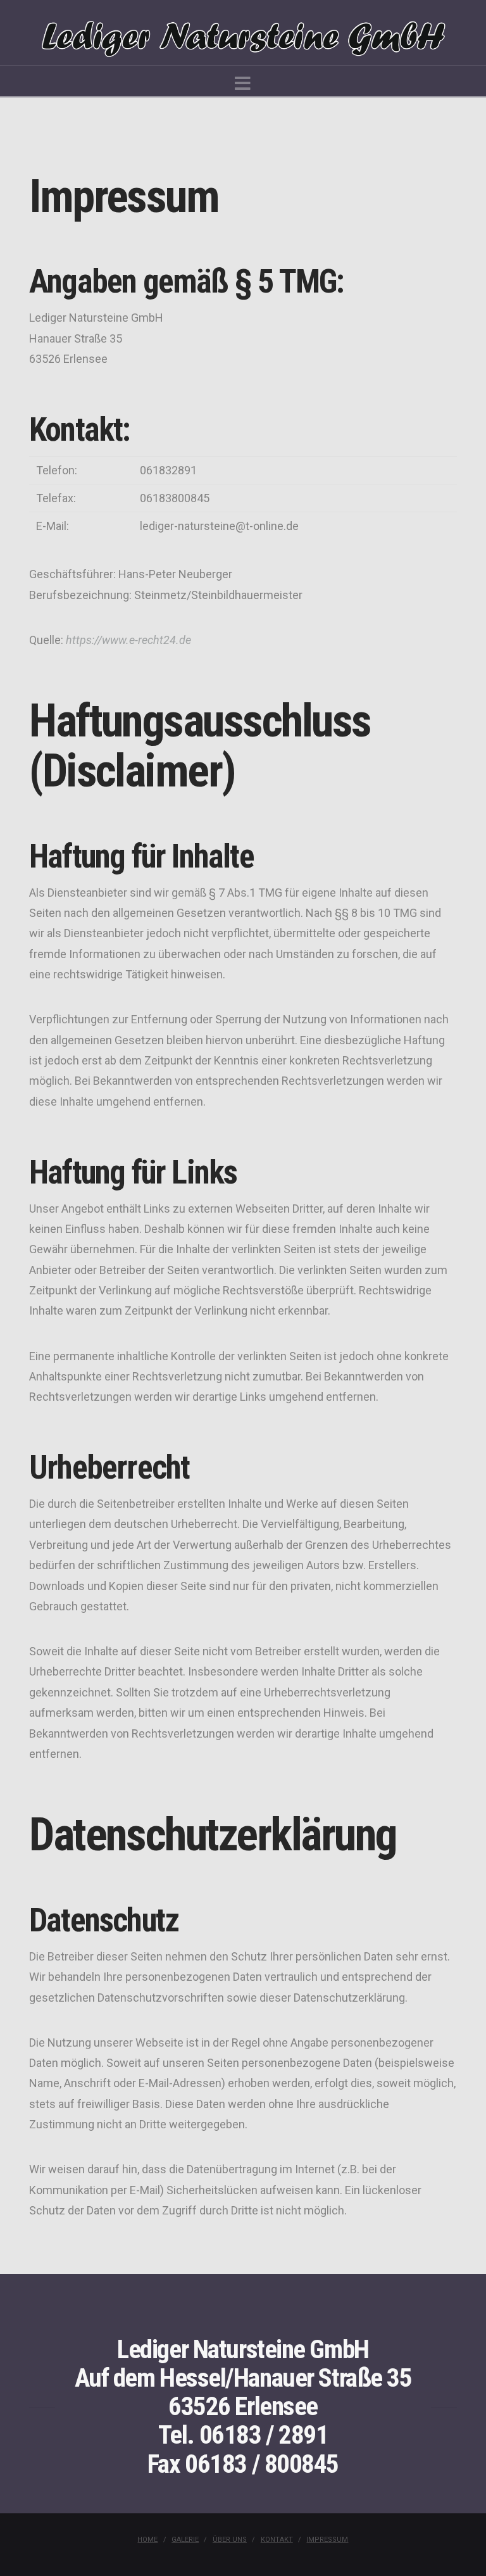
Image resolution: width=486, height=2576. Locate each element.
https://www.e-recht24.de (128, 640)
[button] (243, 84)
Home (147, 2540)
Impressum (327, 2540)
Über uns (230, 2540)
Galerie (185, 2540)
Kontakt (277, 2540)
